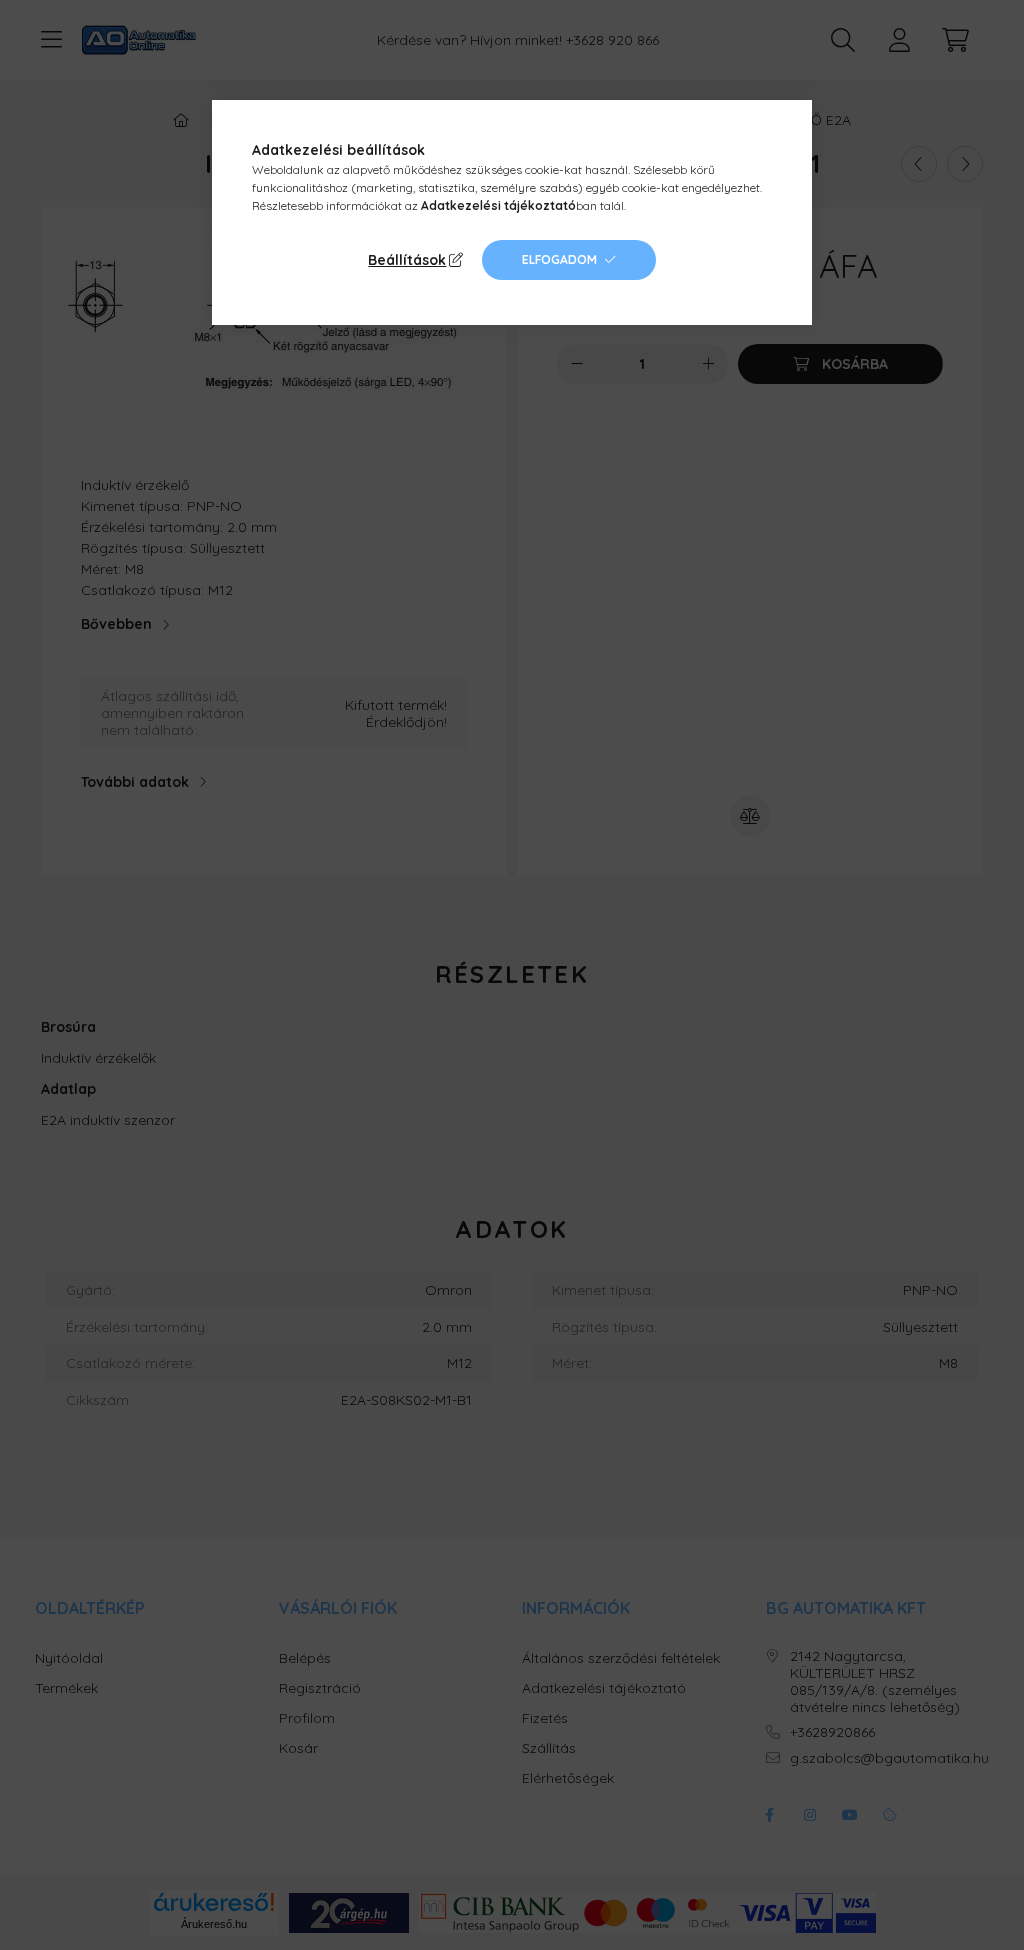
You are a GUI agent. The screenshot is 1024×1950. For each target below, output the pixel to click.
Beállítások (407, 260)
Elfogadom (559, 259)
